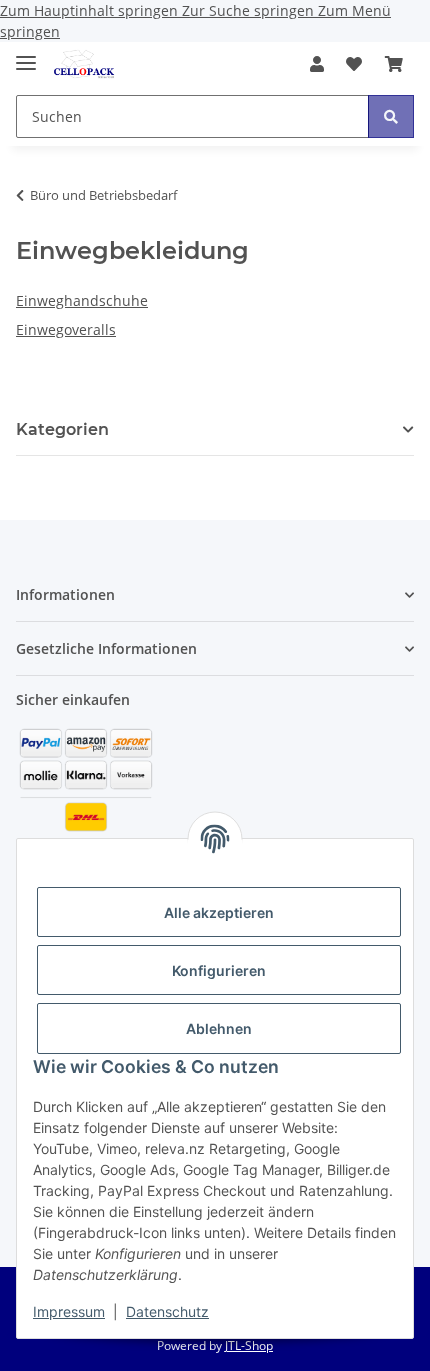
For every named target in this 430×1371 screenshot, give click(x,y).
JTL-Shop (249, 1345)
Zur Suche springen (250, 10)
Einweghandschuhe (82, 300)
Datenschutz (167, 1311)
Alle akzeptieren (219, 912)
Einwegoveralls (66, 329)
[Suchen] (391, 116)
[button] (317, 64)
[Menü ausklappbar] (26, 54)
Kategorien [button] (62, 429)
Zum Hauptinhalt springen (91, 10)
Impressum (69, 1311)
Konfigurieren (219, 970)
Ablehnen (219, 1028)
